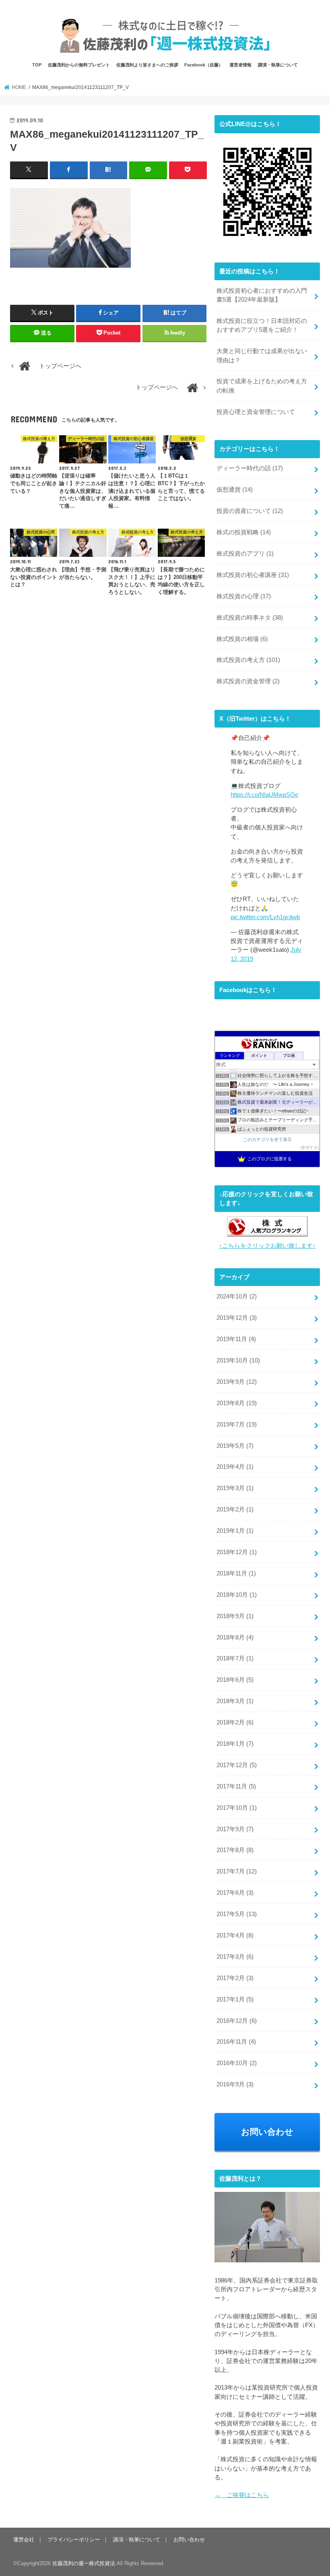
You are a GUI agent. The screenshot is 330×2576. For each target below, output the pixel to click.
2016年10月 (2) (237, 2063)
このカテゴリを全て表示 (267, 1139)
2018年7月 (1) (235, 1658)
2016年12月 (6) (237, 2021)
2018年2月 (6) (235, 1722)
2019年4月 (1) (235, 1467)
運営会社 (24, 2540)
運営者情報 (240, 65)
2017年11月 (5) (236, 1786)
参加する (309, 1147)
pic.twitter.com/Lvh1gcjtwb (265, 917)
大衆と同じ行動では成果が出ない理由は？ (262, 356)
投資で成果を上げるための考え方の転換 (262, 386)
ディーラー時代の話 (250, 468)
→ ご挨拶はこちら (242, 2495)
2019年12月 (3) (237, 1318)
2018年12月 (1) (237, 1552)
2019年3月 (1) (235, 1488)
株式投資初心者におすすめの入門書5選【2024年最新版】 (262, 295)
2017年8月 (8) (235, 1850)
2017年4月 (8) (235, 1935)
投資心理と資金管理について (256, 412)
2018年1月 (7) (235, 1744)
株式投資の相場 (242, 639)
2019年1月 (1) (235, 1531)
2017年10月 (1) (237, 1808)
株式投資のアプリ (245, 554)
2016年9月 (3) (235, 2084)
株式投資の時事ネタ (250, 618)
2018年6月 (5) (235, 1680)
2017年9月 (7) (235, 1829)
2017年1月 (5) (235, 1999)
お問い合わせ (267, 2132)
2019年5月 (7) (235, 1446)
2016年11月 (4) (236, 2042)
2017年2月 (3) (235, 1978)
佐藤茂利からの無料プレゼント (79, 65)
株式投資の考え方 (248, 660)
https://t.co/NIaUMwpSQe (264, 795)
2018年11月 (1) (236, 1573)
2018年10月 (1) (237, 1595)
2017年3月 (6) (235, 1957)
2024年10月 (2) (237, 1296)
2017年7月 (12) (237, 1871)
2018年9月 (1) (235, 1616)
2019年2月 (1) (235, 1509)
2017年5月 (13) (237, 1914)
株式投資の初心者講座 (253, 575)
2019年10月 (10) (238, 1360)
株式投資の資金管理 (248, 681)
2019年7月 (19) (237, 1424)
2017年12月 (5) (237, 1765)
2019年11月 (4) (236, 1339)
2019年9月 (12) (237, 1382)
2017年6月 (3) (235, 1893)
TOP (37, 65)
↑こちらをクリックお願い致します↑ (267, 1246)
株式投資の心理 (244, 596)
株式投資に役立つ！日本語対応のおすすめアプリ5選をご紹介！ (262, 325)
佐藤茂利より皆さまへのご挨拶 (147, 65)
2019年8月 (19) (237, 1403)
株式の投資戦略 (244, 532)
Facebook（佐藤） (204, 65)
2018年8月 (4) (235, 1637)
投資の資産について (250, 511)
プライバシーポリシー (74, 2540)
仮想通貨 (235, 490)
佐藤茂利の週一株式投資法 (84, 2563)
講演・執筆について (278, 65)
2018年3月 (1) (235, 1701)
